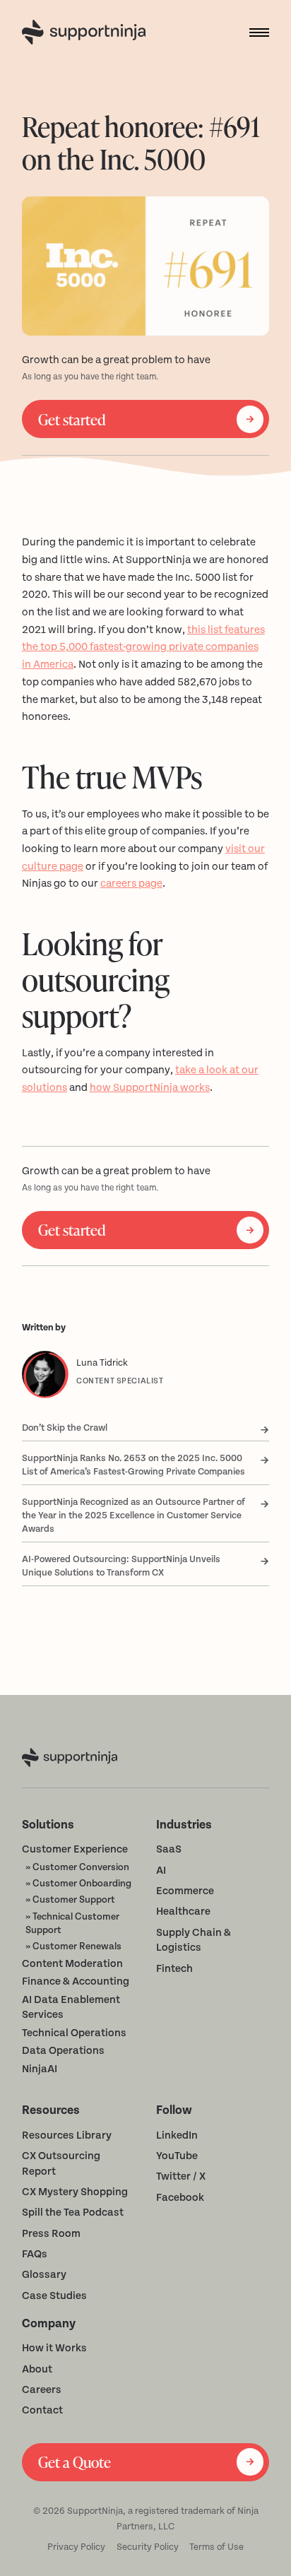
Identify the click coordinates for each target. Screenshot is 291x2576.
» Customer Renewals (73, 1946)
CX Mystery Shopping (75, 2192)
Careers (42, 2390)
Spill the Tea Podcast (73, 2212)
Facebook (180, 2198)
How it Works (54, 2348)
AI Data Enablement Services (71, 2008)
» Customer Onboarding (78, 1883)
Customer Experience (75, 1849)
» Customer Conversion (77, 1867)
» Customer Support (70, 1899)
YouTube (177, 2156)
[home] (87, 32)
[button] (254, 33)
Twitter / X (181, 2176)
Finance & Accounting (76, 1981)
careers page (131, 884)
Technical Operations (74, 2033)
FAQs (35, 2254)
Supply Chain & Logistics (194, 1940)
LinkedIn (177, 2135)
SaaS (169, 1849)
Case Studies (54, 2296)
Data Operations (63, 2051)
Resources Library (67, 2135)
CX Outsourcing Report (61, 2164)
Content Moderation (72, 1964)
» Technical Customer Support (72, 1923)
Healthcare (183, 1912)
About (37, 2369)
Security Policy (148, 2547)
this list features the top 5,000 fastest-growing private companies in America (143, 647)
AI (161, 1871)
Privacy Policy (76, 2547)
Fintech (174, 1969)
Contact (42, 2410)
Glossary (44, 2275)
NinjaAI (40, 2069)
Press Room (51, 2234)
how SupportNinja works (150, 1088)
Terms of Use (216, 2547)
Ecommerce (185, 1891)
